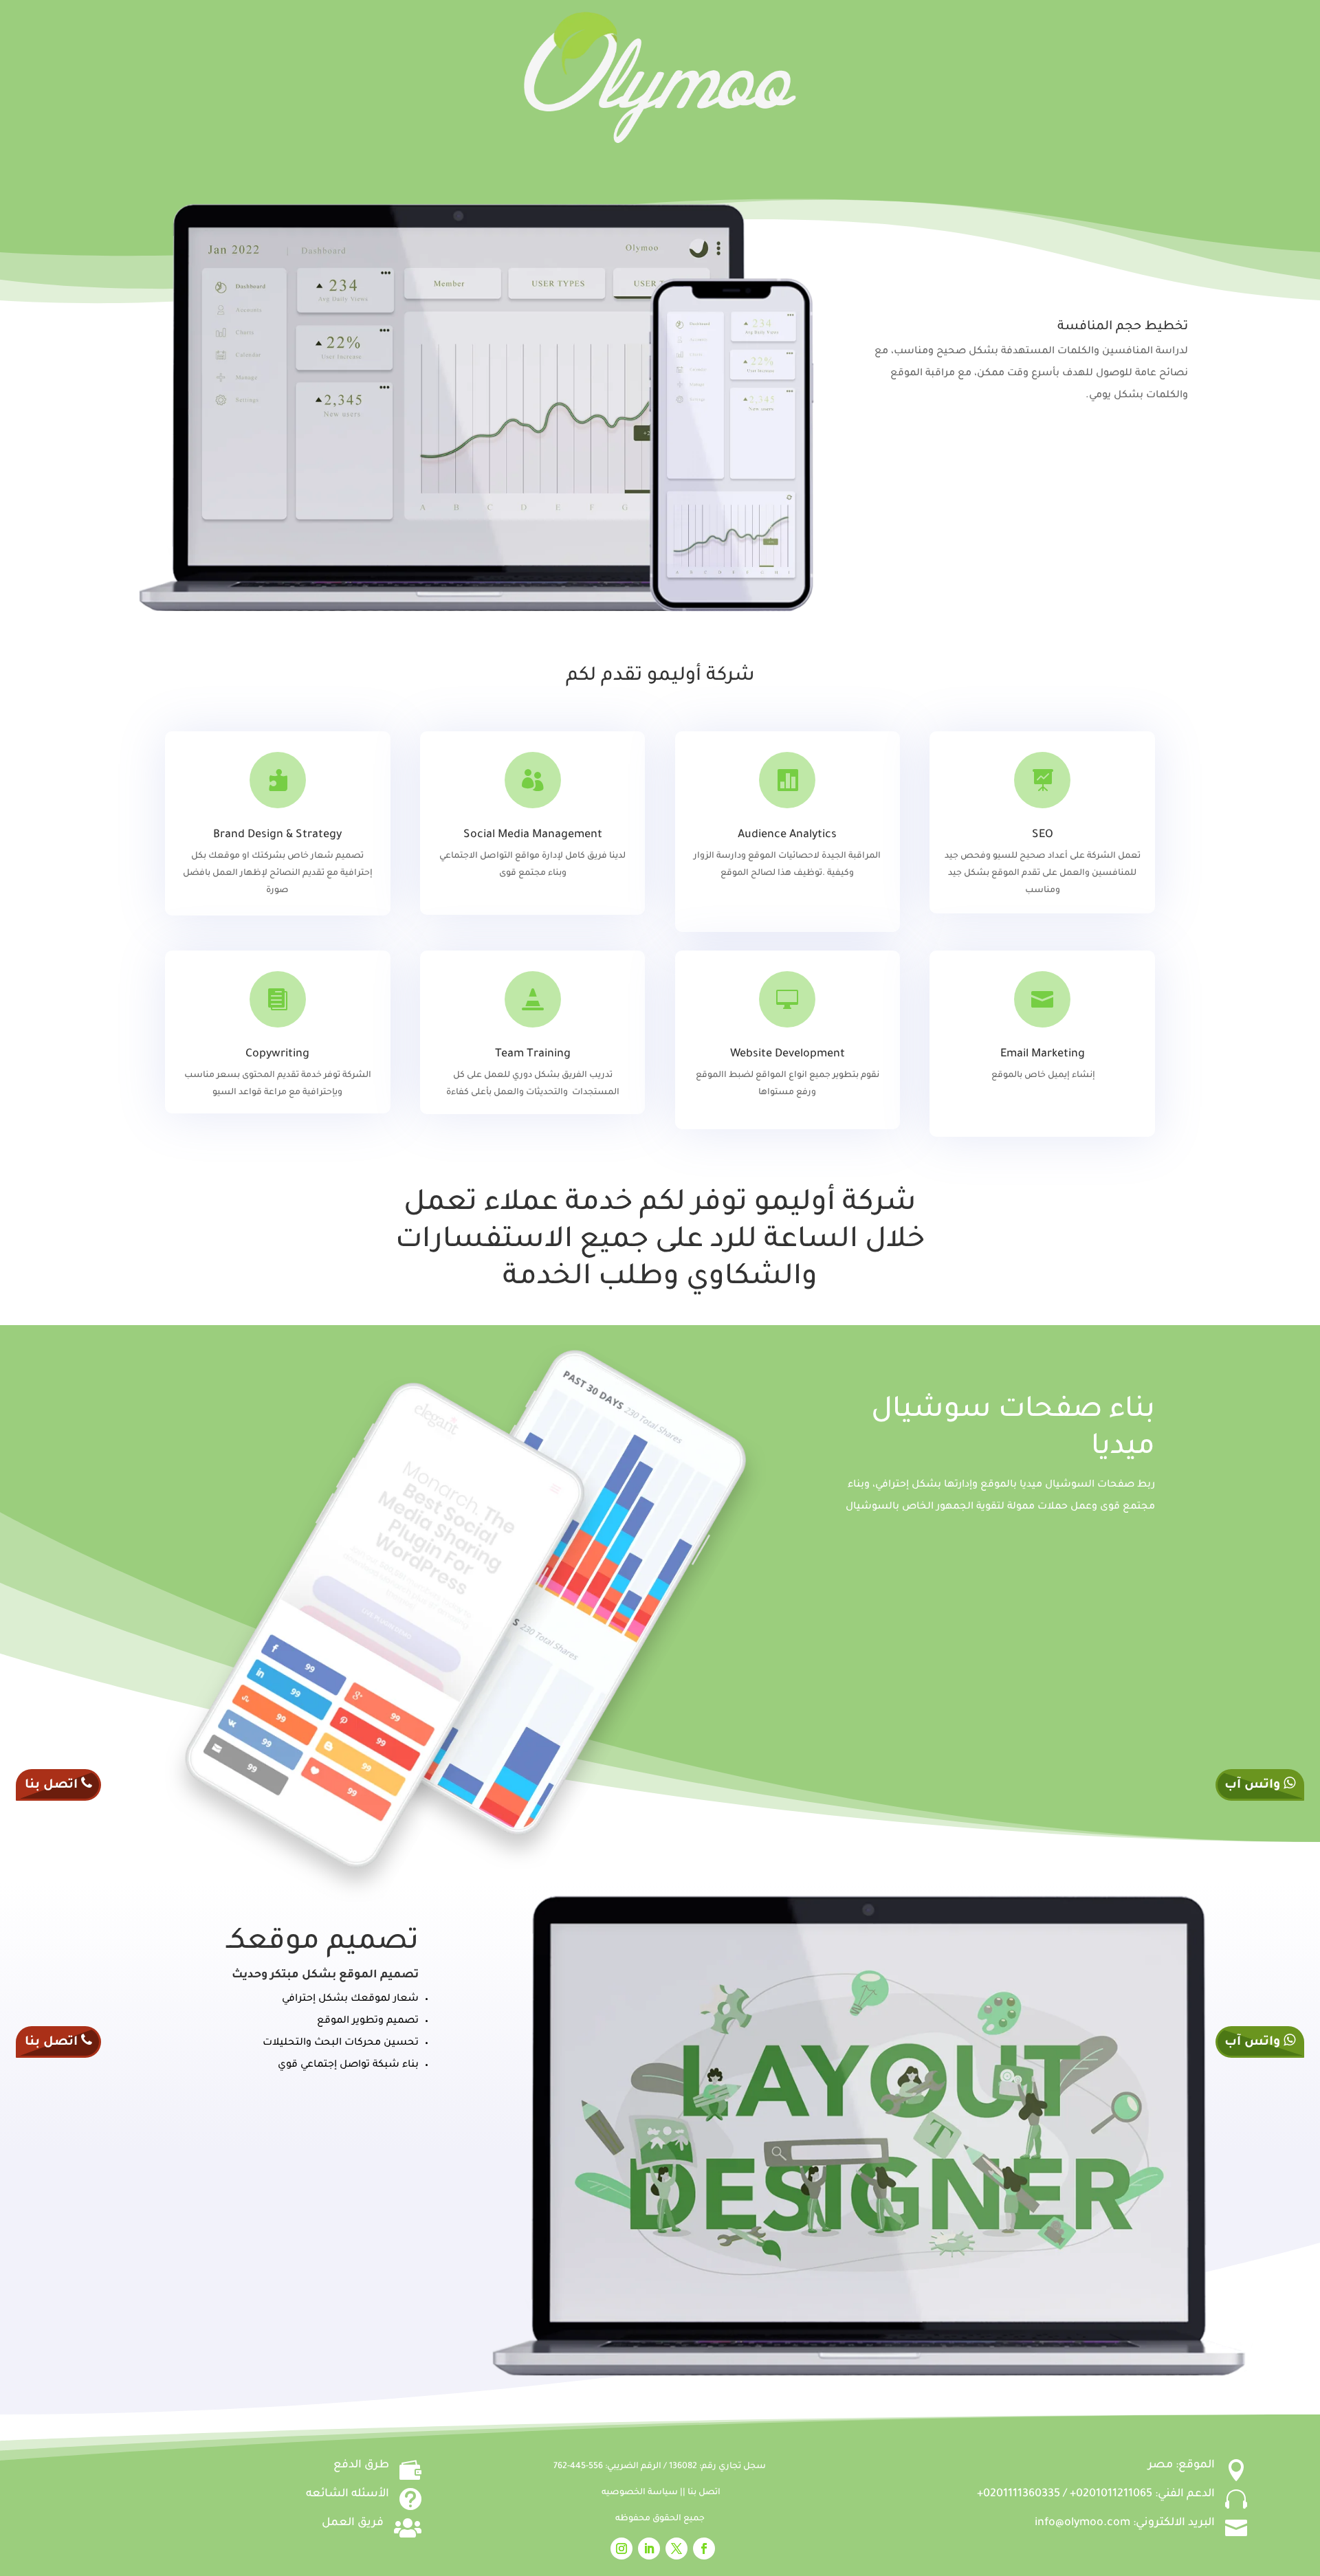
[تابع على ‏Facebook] (704, 2549)
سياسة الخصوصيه (641, 2493)
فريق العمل (353, 2523)
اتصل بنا (704, 2493)
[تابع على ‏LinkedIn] (649, 2549)
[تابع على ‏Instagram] (621, 2549)
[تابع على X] (676, 2549)
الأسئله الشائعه (348, 2494)
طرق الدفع (361, 2465)
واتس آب (1254, 1786)
